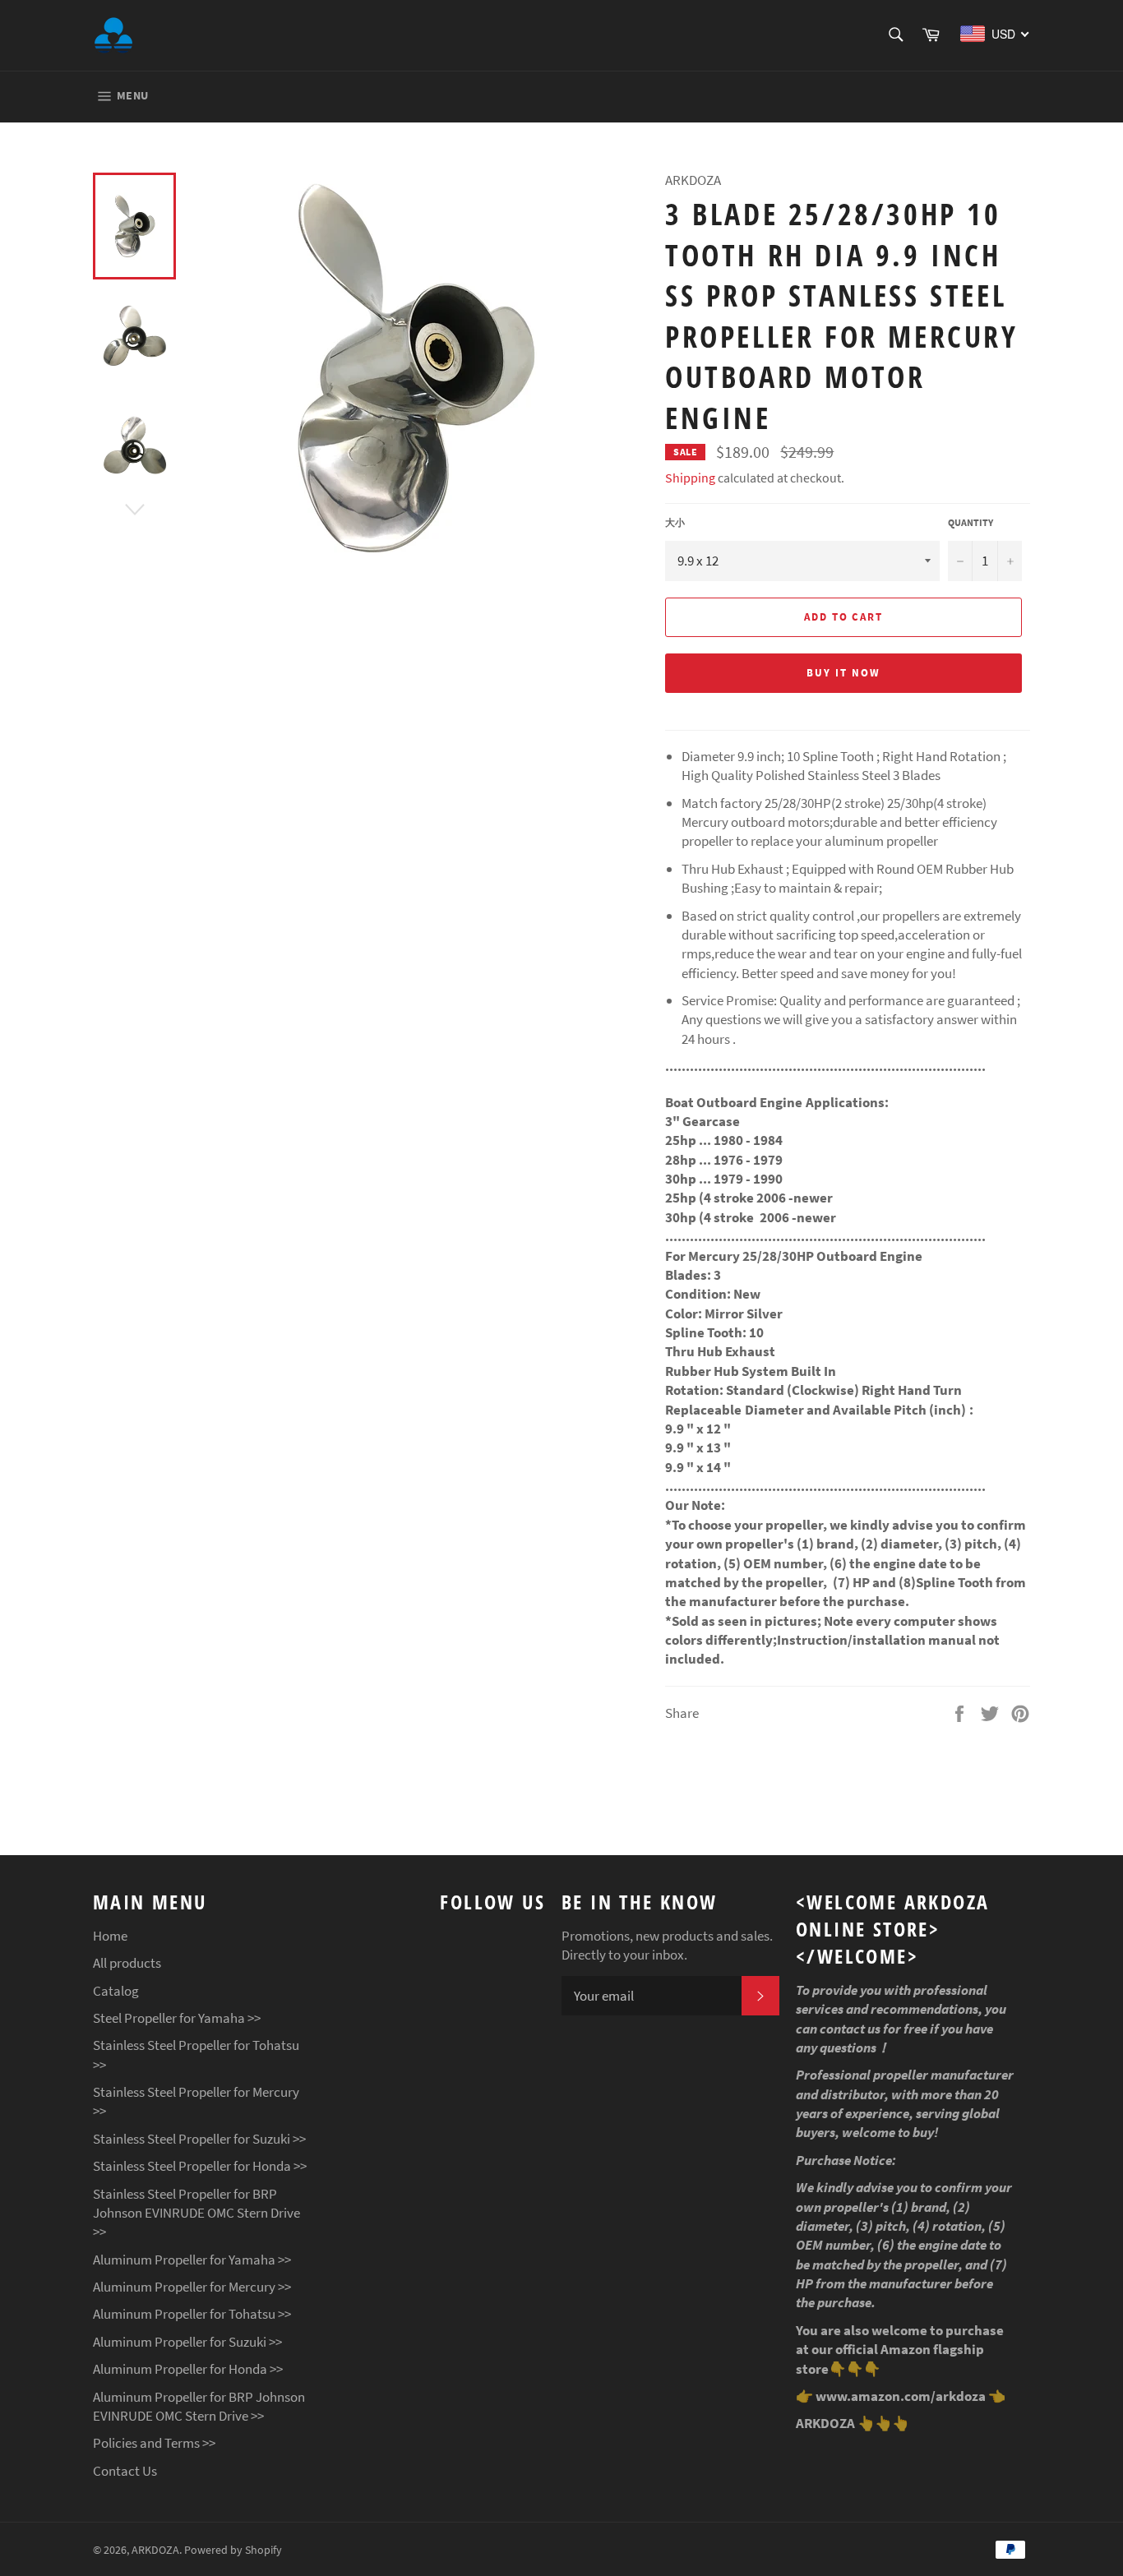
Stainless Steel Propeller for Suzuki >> (199, 2139)
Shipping (690, 478)
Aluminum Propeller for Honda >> (188, 2369)
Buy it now (843, 673)
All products (127, 1963)
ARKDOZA (155, 2550)
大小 (675, 522)
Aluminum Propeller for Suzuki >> (187, 2342)
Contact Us (125, 2471)
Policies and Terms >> (154, 2443)
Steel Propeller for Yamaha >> (177, 2018)
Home (110, 1936)
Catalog (116, 1991)
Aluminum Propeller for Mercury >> (192, 2287)
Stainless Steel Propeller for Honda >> (200, 2166)
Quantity (970, 522)
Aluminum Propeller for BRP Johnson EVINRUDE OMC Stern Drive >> (199, 2406)
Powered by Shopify (233, 2550)
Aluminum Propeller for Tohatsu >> (192, 2314)
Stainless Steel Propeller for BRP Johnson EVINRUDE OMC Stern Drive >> (196, 2213)
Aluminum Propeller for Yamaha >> (192, 2260)
